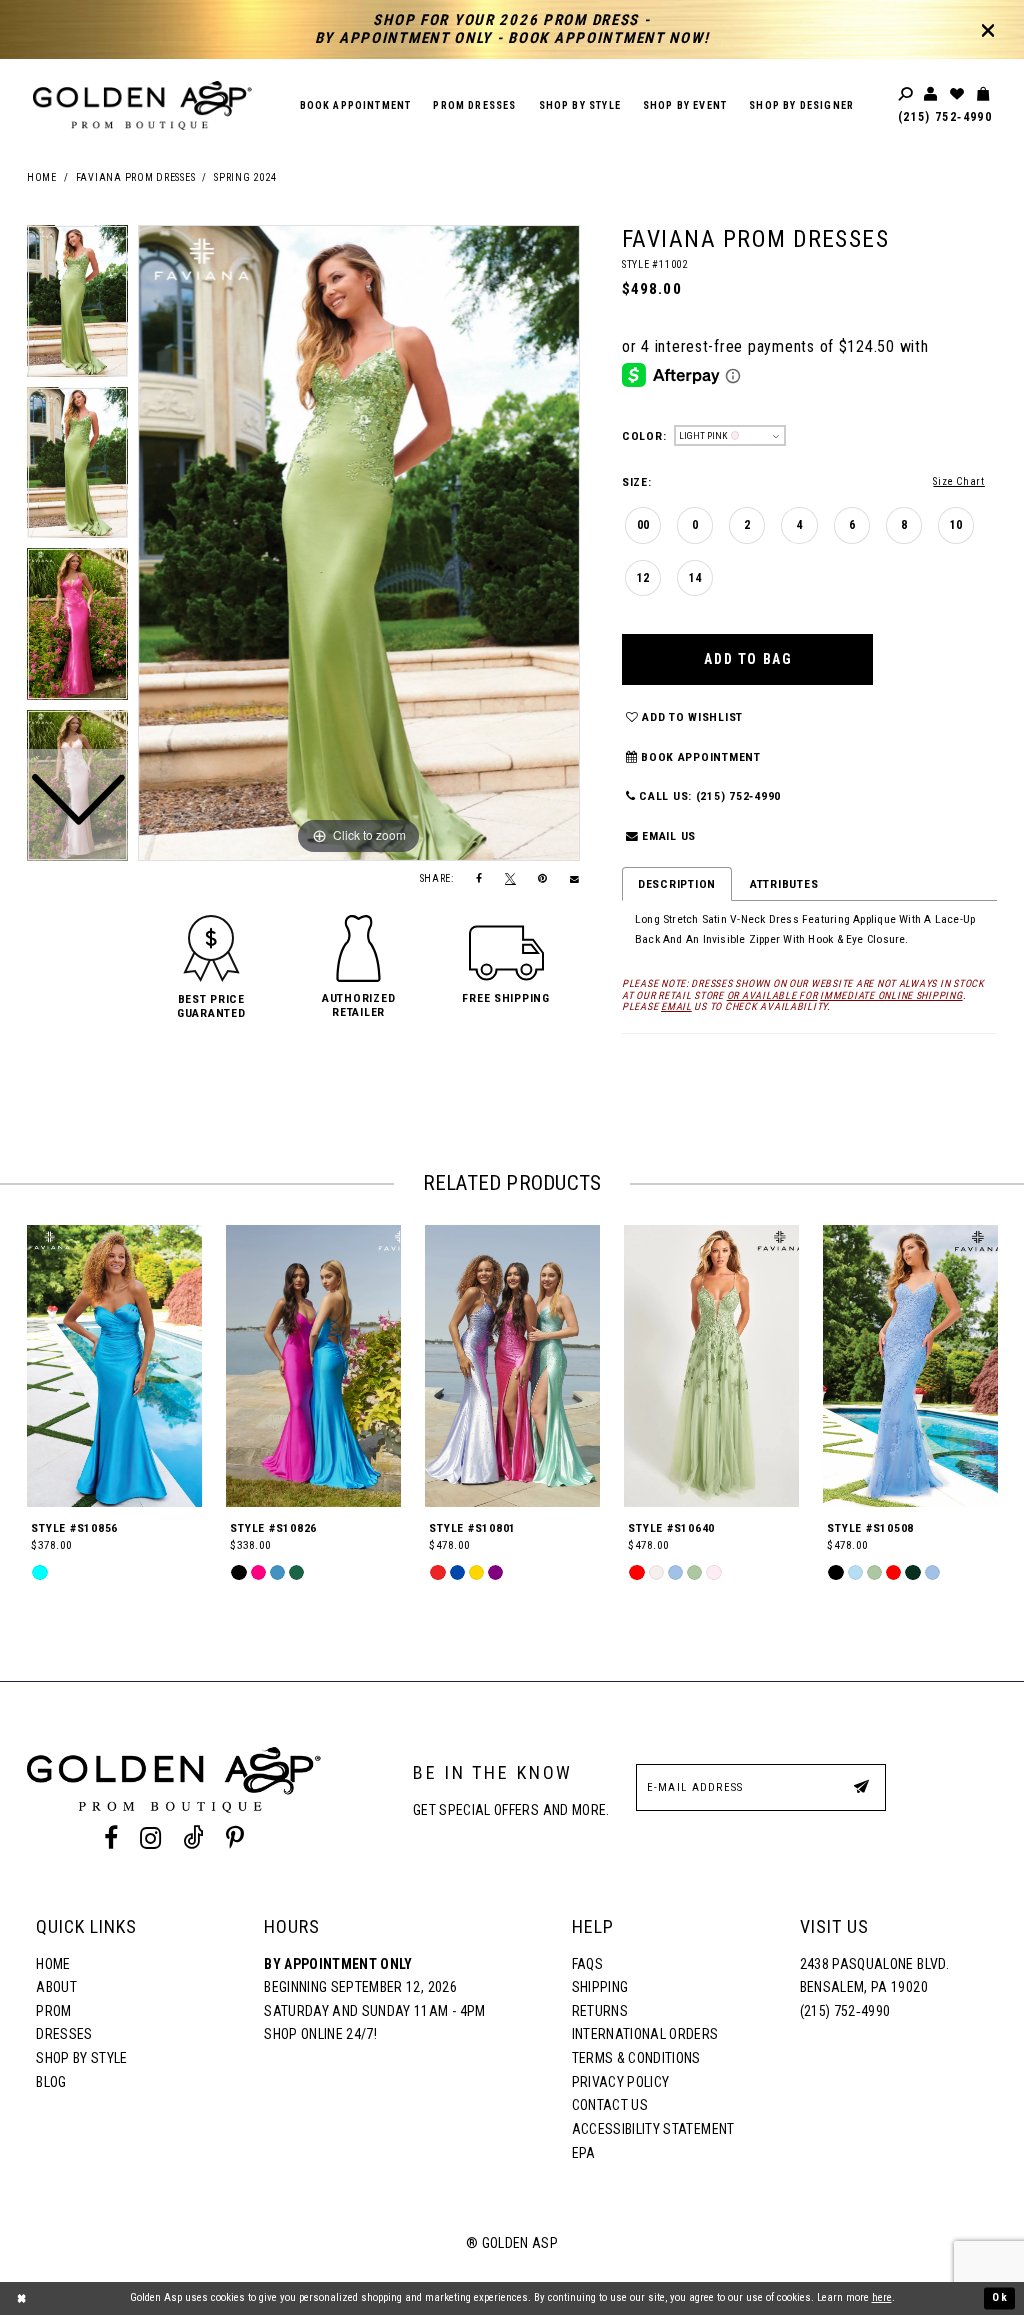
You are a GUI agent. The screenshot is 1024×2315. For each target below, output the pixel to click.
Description (677, 884)
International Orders (645, 2034)
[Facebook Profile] (110, 1838)
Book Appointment (699, 757)
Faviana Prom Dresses (136, 178)
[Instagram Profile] (150, 1838)
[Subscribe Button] (861, 1786)
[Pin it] (543, 879)
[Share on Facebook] (480, 879)
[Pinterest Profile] (235, 1838)
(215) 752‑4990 (945, 117)
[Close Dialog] (22, 2298)
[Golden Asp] (142, 105)
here (882, 2297)
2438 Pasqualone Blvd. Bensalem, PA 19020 (874, 1976)
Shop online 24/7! (320, 2034)
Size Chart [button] (958, 481)
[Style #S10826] (313, 1366)
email (676, 1006)
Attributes (784, 884)
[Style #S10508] (910, 1366)
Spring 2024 (245, 178)
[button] (211, 1006)
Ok (1000, 2297)
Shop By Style (81, 2058)
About (56, 1987)
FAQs (587, 1964)
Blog (51, 2082)
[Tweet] (511, 879)
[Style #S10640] (711, 1366)
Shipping (600, 1987)
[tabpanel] (359, 543)
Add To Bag (748, 659)
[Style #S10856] (114, 1366)
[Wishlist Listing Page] (958, 94)
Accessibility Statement (653, 2129)
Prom (53, 2011)
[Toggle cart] (984, 94)
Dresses (64, 2034)
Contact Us (610, 2105)
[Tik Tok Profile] (194, 1838)
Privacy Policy (621, 2082)
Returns (600, 2011)
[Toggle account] (932, 94)
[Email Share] (575, 879)
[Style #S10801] (512, 1366)
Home (42, 178)
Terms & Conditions (636, 2058)
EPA (584, 2153)
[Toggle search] (907, 94)
